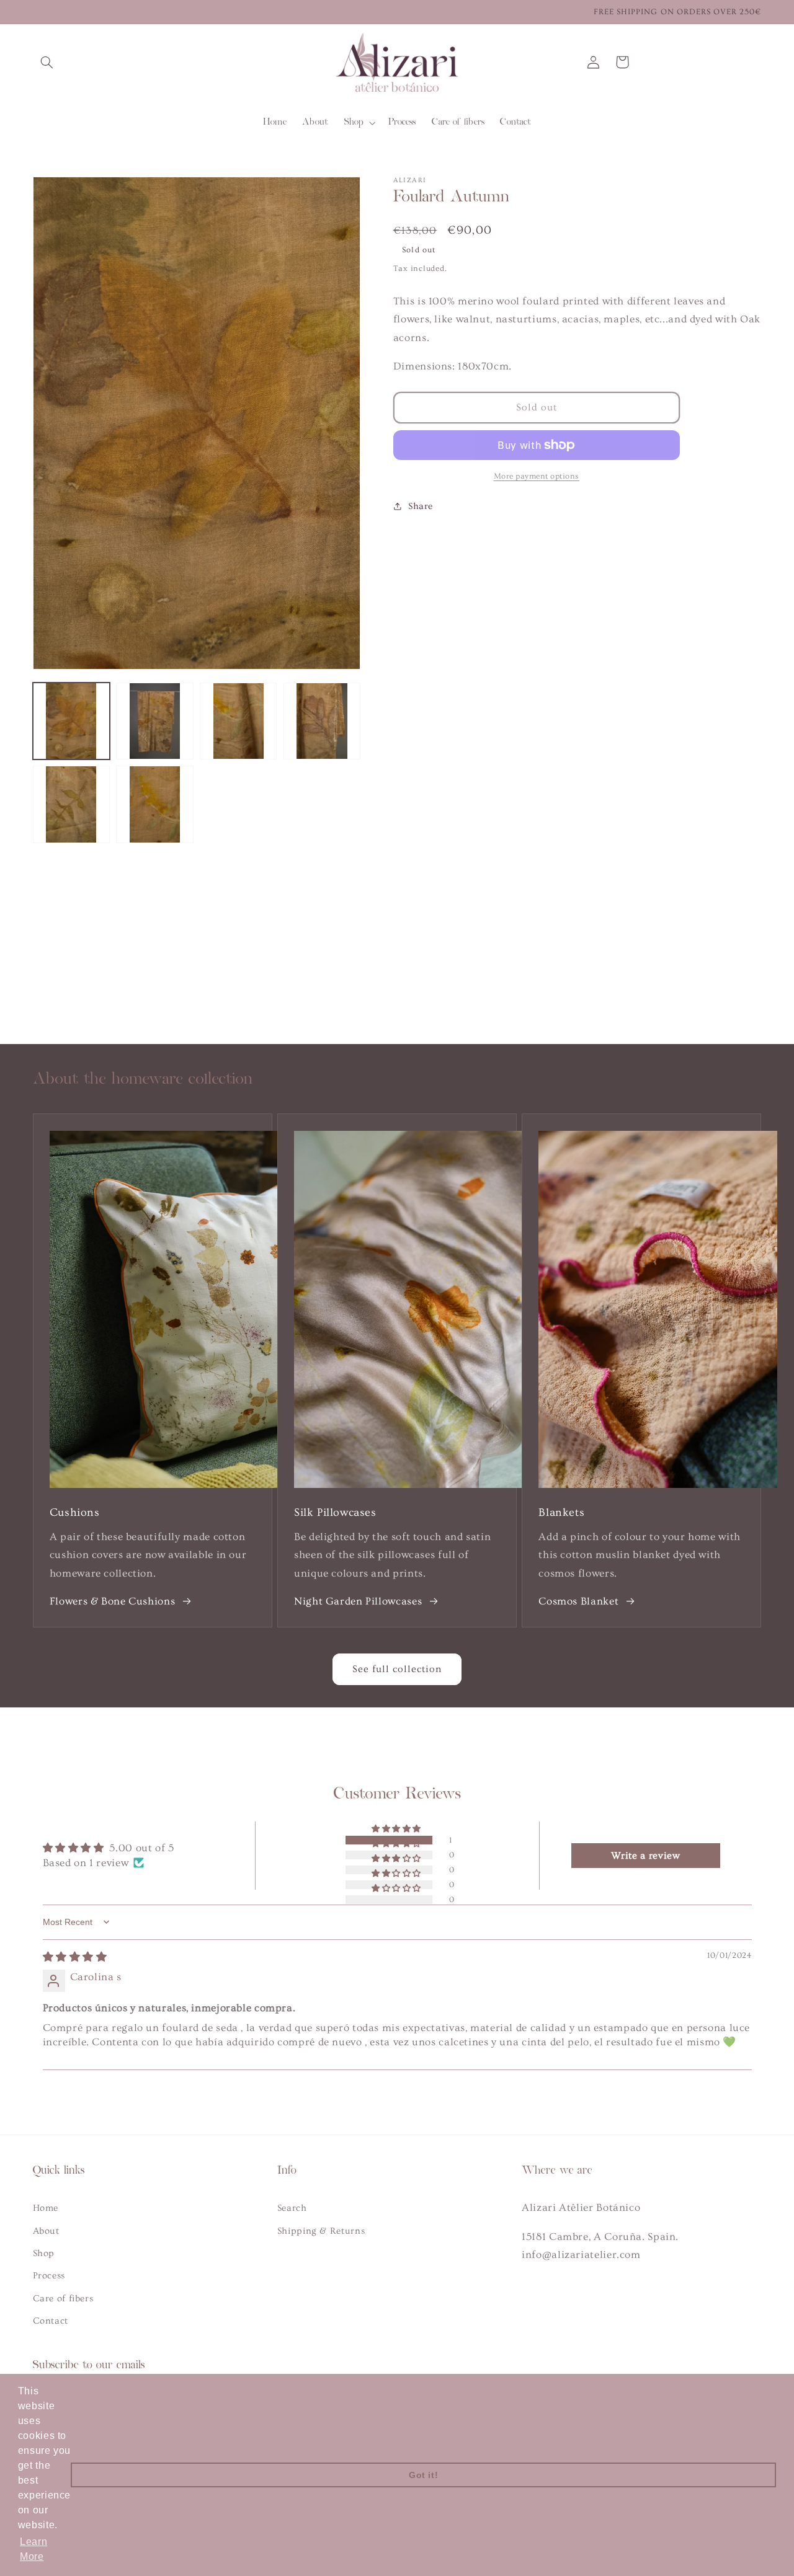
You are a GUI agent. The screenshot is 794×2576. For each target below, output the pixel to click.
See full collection (397, 1669)
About (46, 2231)
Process (49, 2276)
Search (292, 2208)
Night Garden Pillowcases (358, 1601)
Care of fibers (63, 2299)
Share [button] (421, 506)
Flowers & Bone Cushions (113, 1601)
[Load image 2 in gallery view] (154, 721)
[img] (75, 1957)
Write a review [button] (646, 1856)
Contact (51, 2321)
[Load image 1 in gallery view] (71, 721)
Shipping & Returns (321, 2231)
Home (46, 2208)
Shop (44, 2253)
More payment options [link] (537, 476)
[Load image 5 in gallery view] (71, 804)
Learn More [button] (33, 2549)
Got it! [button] (423, 2475)
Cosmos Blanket (578, 1601)
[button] (47, 62)
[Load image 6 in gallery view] (154, 804)
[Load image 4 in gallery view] (322, 721)
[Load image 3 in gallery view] (238, 721)
